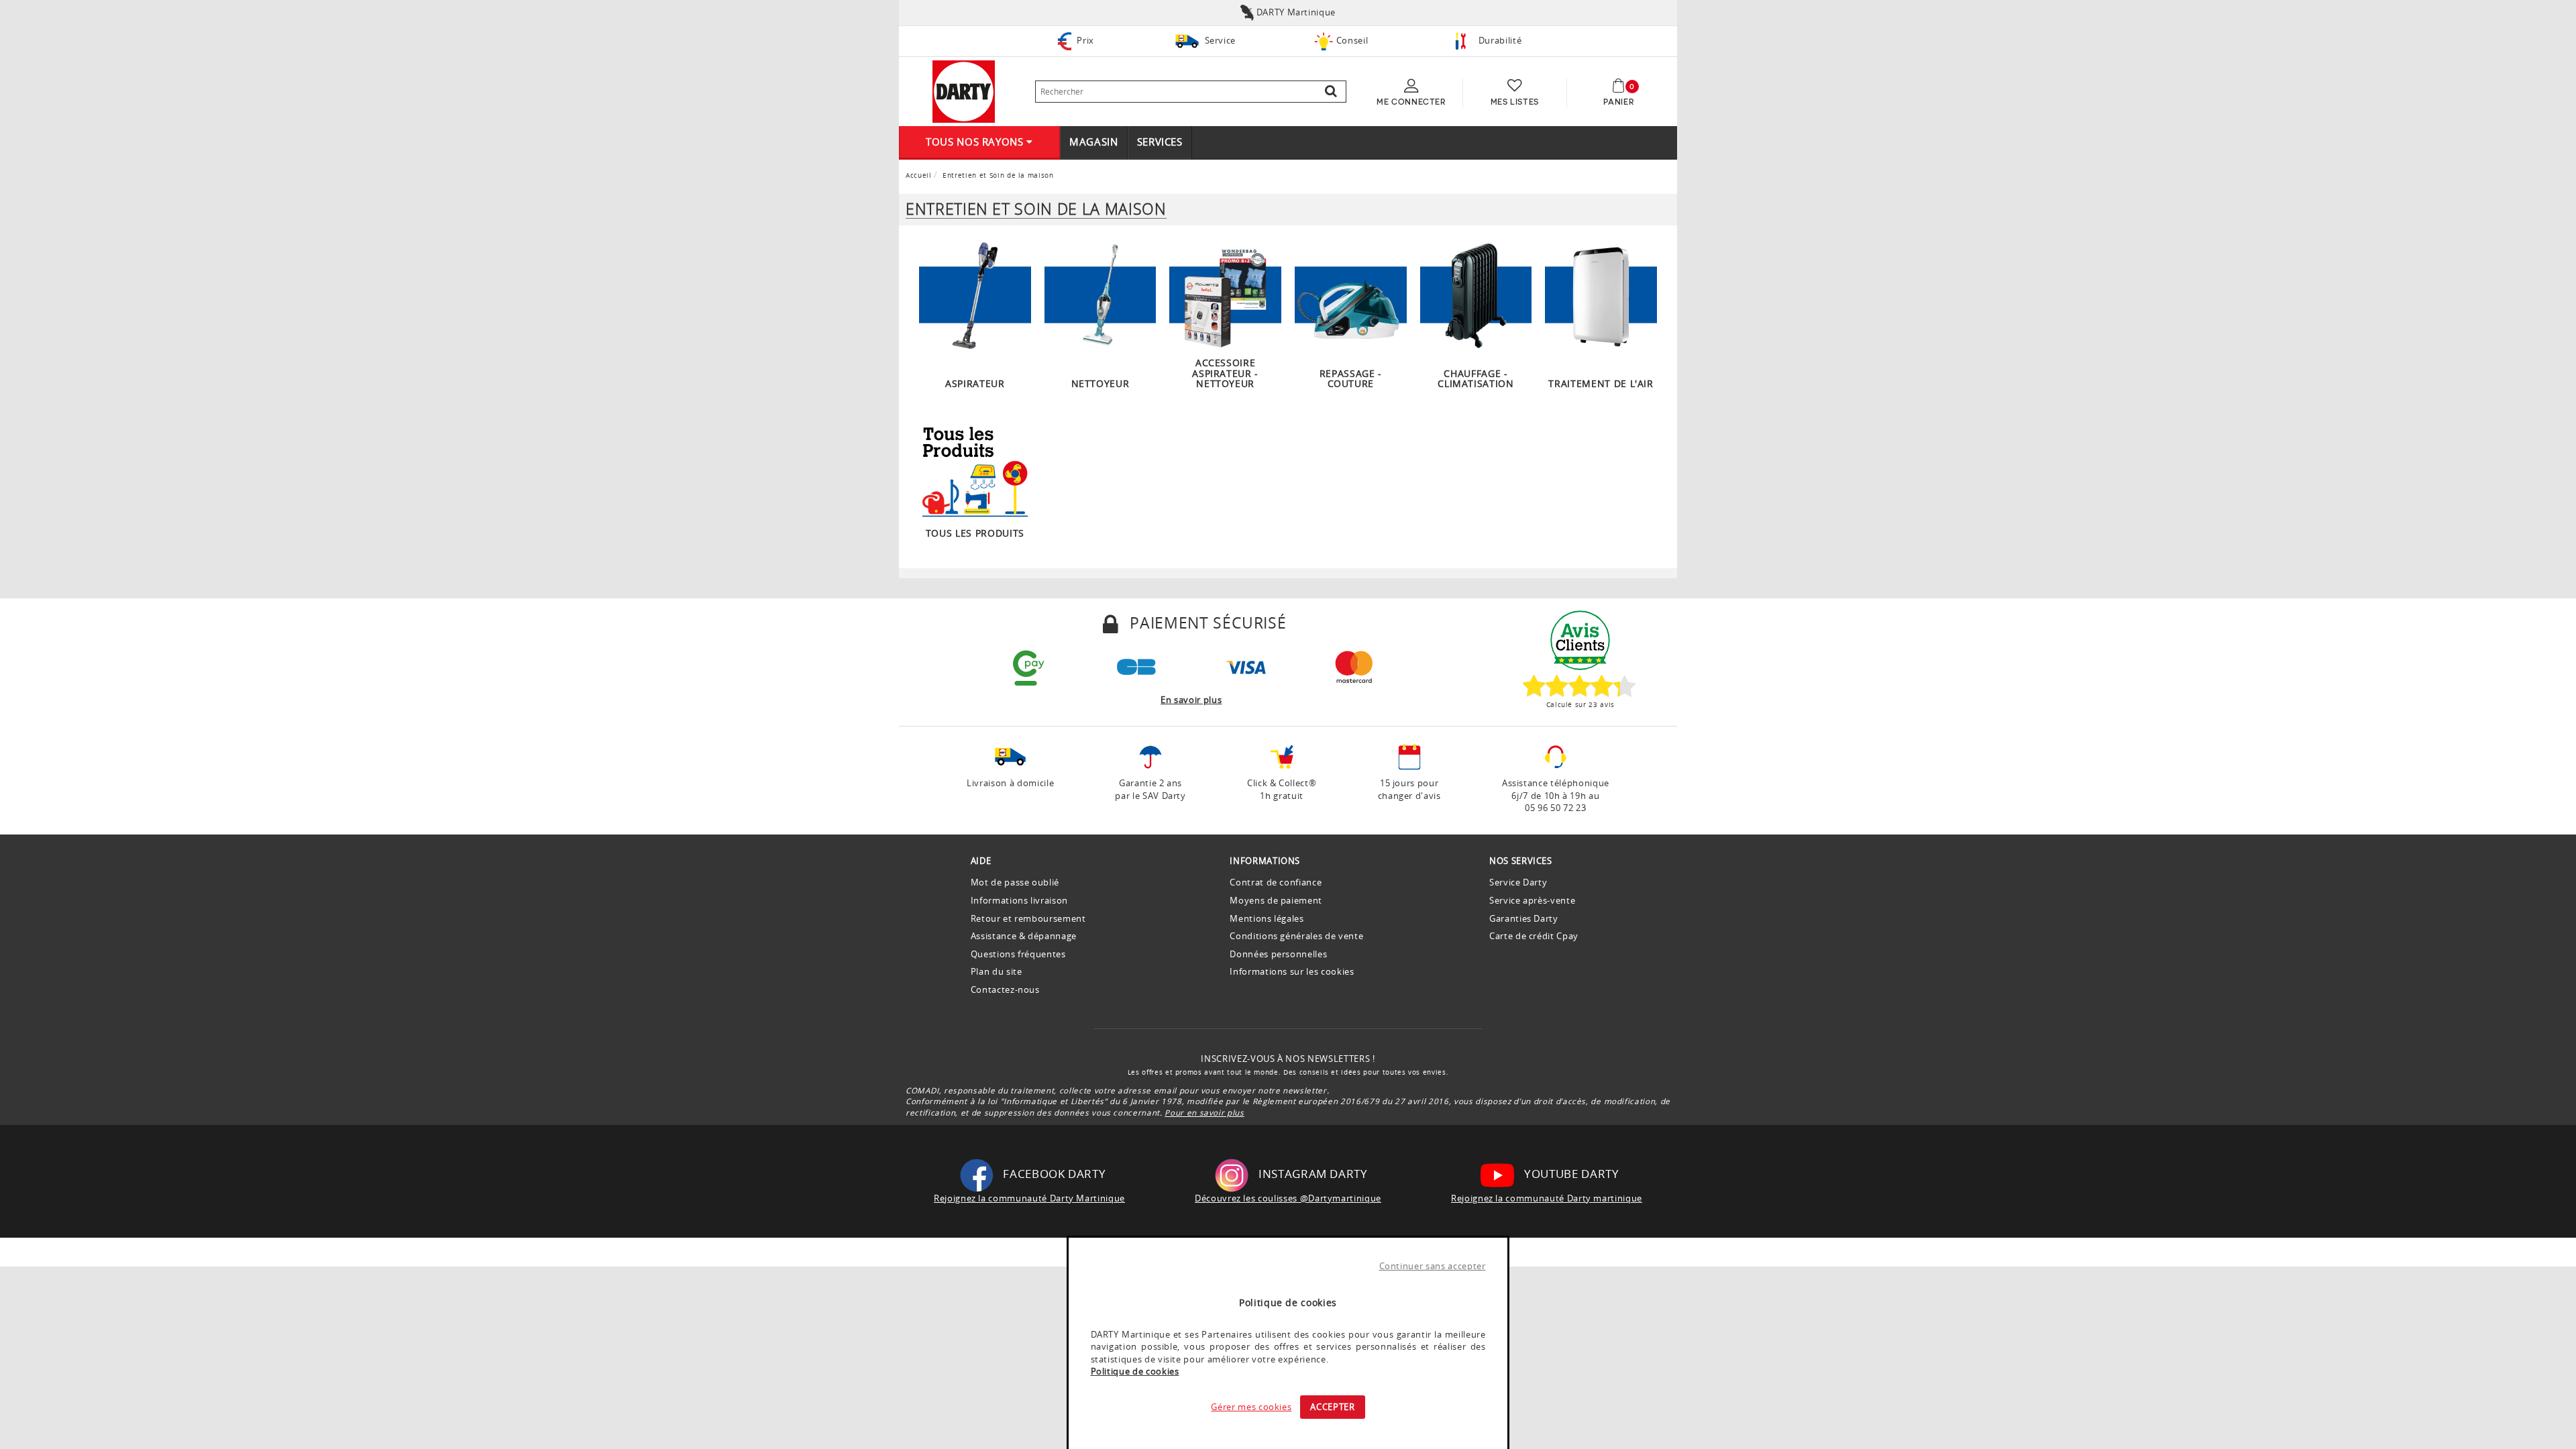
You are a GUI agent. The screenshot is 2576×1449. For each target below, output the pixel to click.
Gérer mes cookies (1251, 1407)
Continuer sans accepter (1433, 1266)
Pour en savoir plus (1204, 1112)
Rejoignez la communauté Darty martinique (1547, 1198)
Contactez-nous (1005, 989)
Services (1160, 142)
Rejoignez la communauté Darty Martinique (1029, 1198)
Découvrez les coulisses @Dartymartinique (1288, 1198)
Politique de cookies (1135, 1371)
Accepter (1332, 1407)
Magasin (1094, 142)
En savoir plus (1191, 700)
